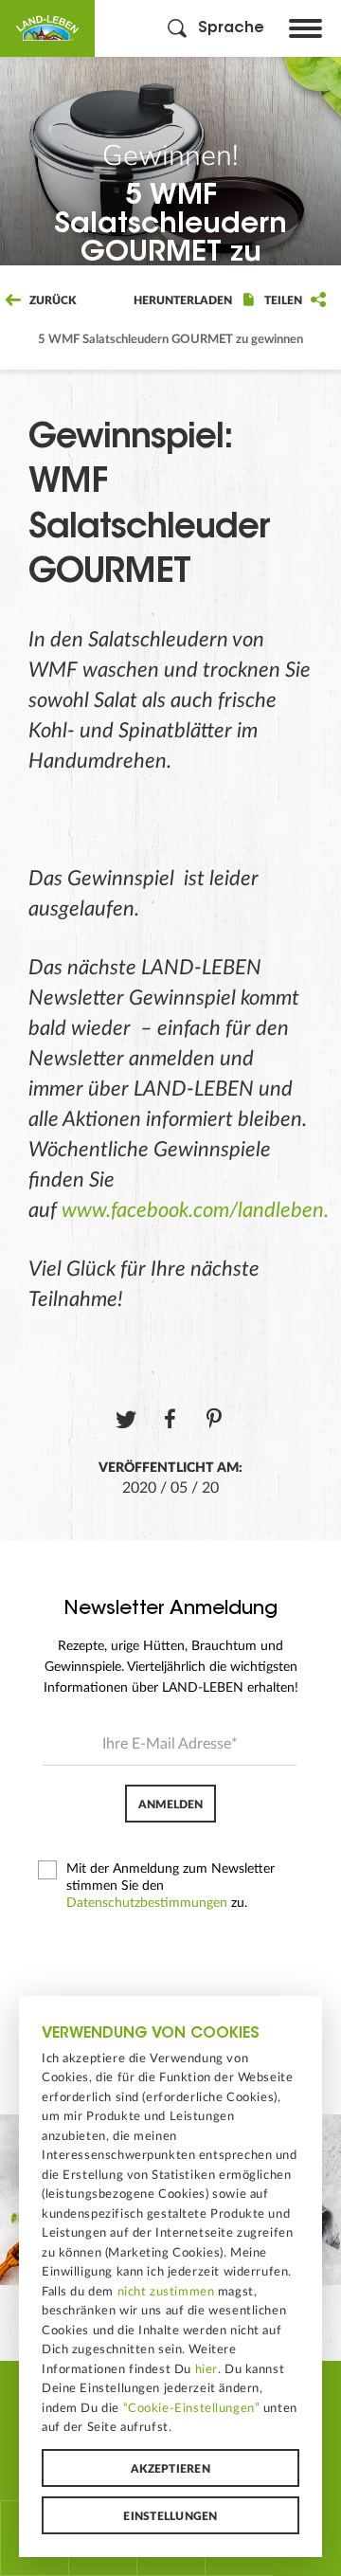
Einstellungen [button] (170, 2516)
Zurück (51, 300)
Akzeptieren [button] (170, 2469)
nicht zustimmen (166, 2292)
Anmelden (170, 1805)
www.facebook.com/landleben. (195, 1210)
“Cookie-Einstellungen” (192, 2408)
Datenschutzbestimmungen (147, 1903)
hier (206, 2369)
